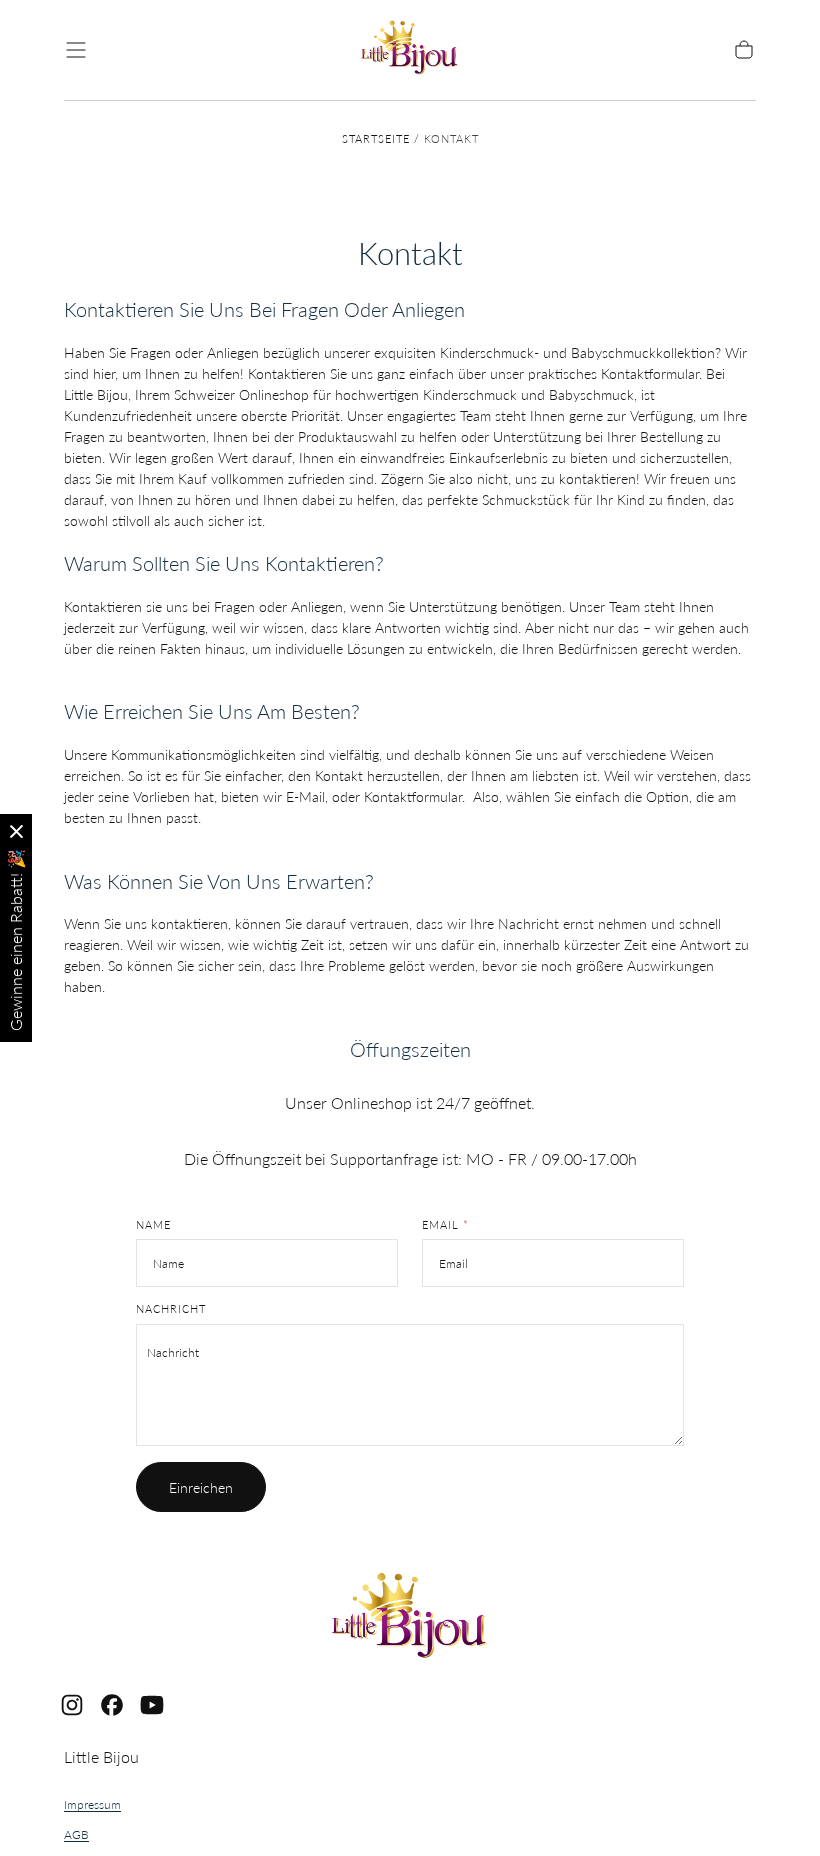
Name (153, 1225)
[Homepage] (410, 50)
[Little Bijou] (410, 1618)
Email (445, 1225)
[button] (76, 50)
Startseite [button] (376, 138)
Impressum (92, 1804)
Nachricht (171, 1309)
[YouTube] (152, 1705)
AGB (76, 1834)
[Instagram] (72, 1705)
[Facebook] (112, 1705)
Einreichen (201, 1487)
